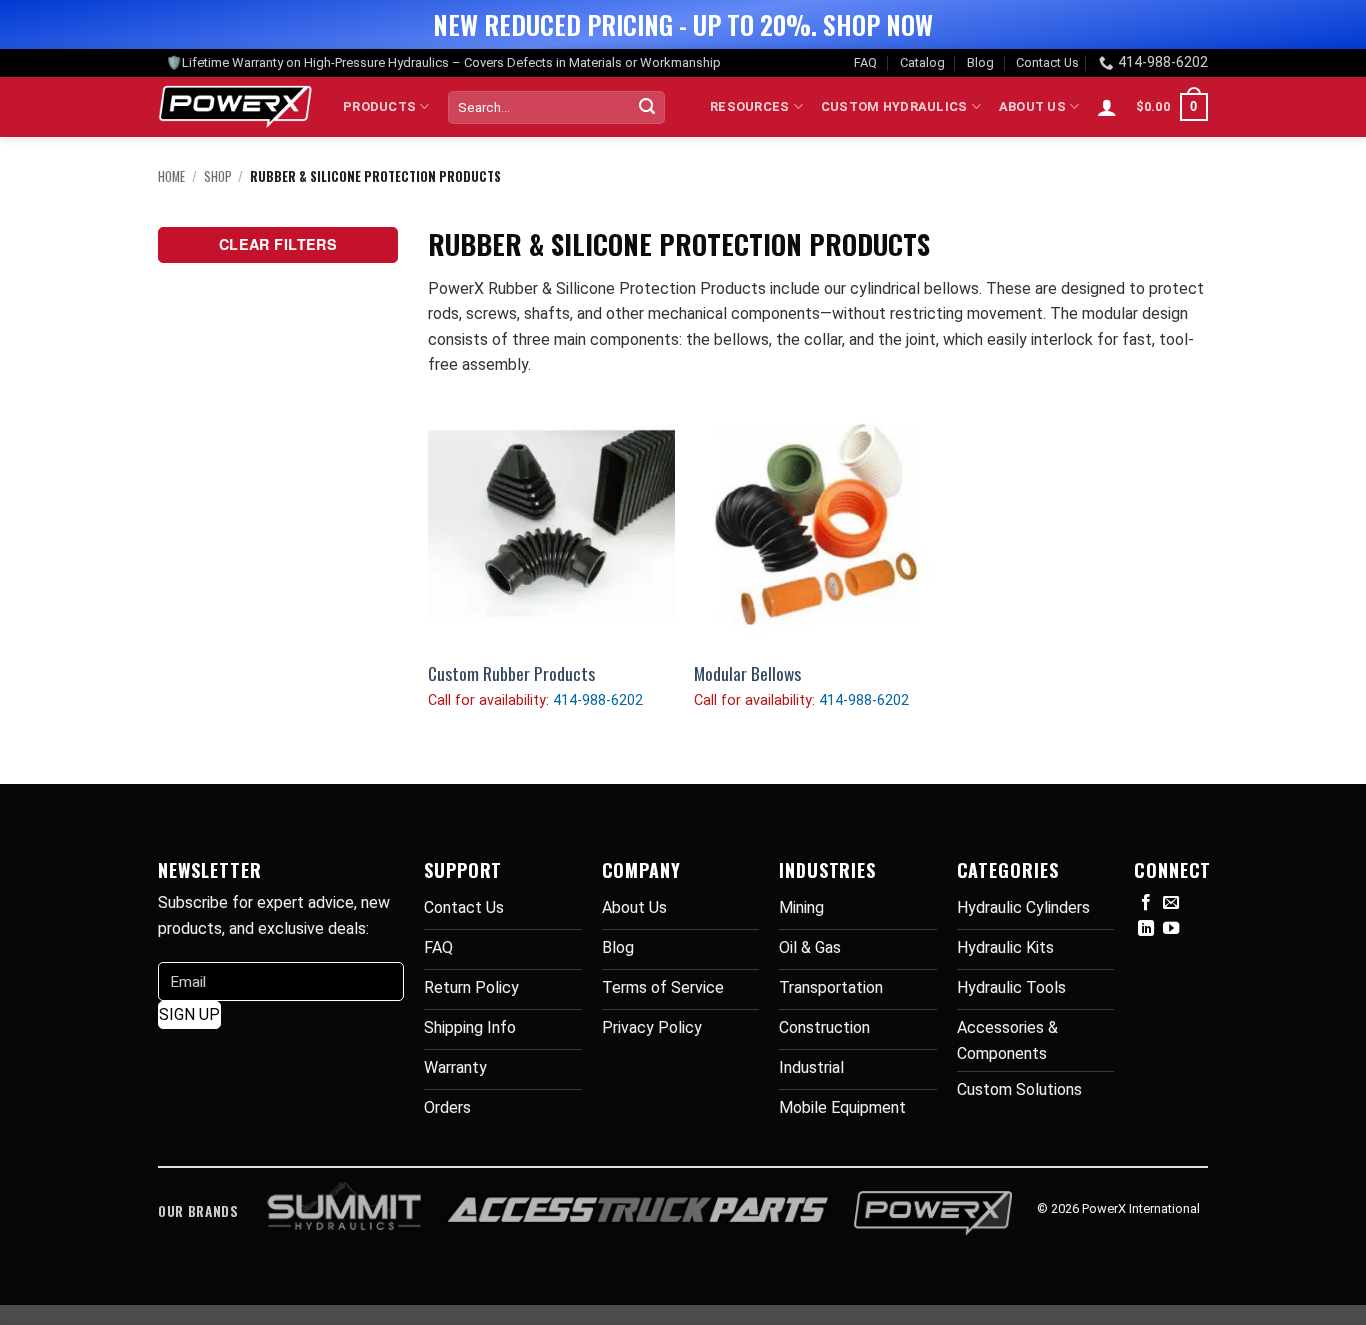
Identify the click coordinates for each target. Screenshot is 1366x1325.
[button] (1107, 107)
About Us (1032, 106)
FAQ (865, 62)
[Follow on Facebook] (1146, 903)
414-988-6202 (1163, 62)
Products (379, 106)
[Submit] (647, 107)
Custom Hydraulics (894, 106)
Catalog (922, 62)
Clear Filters (278, 244)
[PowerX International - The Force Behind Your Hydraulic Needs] (235, 107)
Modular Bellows (747, 673)
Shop (218, 176)
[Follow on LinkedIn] (1146, 929)
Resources (749, 106)
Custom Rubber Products (511, 673)
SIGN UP (189, 1014)
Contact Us (1047, 62)
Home (171, 176)
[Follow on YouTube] (1171, 929)
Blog (980, 62)
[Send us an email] (1171, 903)
